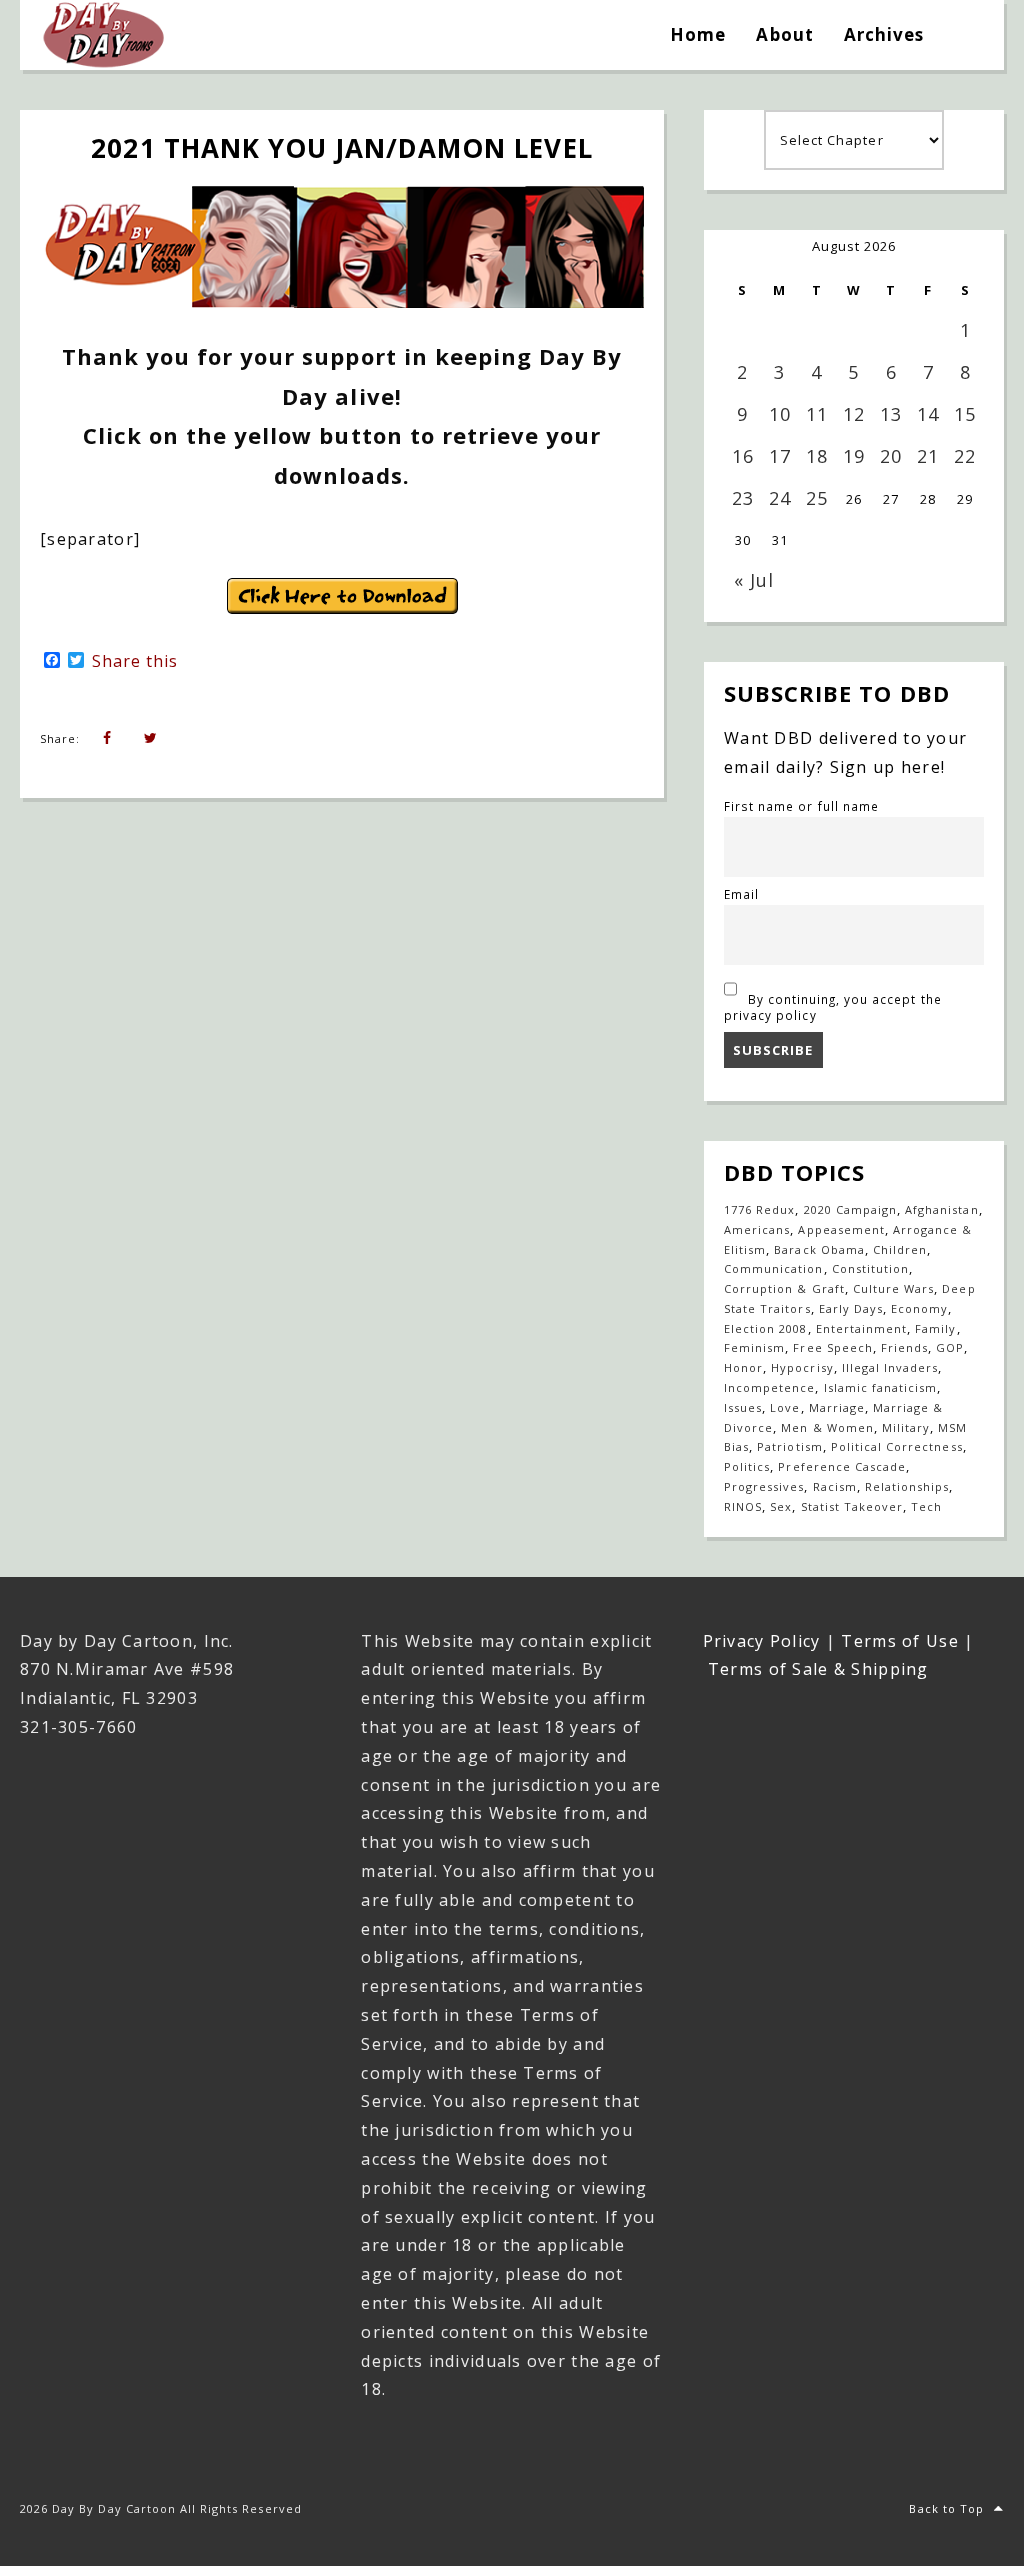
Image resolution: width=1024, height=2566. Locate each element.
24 (780, 498)
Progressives (764, 1486)
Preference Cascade (842, 1466)
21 (928, 456)
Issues (743, 1407)
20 (891, 456)
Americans (757, 1229)
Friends (904, 1347)
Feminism (754, 1347)
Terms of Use (899, 1641)
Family (935, 1328)
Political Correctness (897, 1446)
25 (817, 498)
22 (965, 456)
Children (900, 1249)
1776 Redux (759, 1209)
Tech (926, 1506)
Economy (919, 1308)
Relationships (907, 1486)
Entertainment (862, 1328)
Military (906, 1427)
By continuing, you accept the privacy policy (833, 1007)
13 (891, 414)
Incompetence (769, 1387)
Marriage (837, 1407)
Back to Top (946, 2508)
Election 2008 (766, 1328)
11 (817, 414)
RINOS (743, 1506)
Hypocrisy (802, 1367)
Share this (135, 661)
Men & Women (827, 1427)
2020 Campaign (851, 1209)
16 (743, 456)
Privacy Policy (762, 1641)
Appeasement (841, 1229)
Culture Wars (893, 1288)
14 (928, 414)
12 (854, 414)
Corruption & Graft (784, 1288)
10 (780, 414)
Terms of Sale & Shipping (818, 1669)
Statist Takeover (852, 1506)
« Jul (754, 580)
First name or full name (801, 806)
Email (741, 894)
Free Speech (832, 1347)
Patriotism (789, 1446)
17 (780, 456)
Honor (743, 1367)
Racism (835, 1486)
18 (817, 456)
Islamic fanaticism (881, 1387)
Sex (781, 1506)
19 (854, 456)
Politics (747, 1466)
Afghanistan (941, 1209)
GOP (950, 1347)
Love (785, 1407)
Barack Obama (819, 1249)
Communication (774, 1268)
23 (743, 498)
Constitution (870, 1268)
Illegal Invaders (890, 1367)
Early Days (851, 1308)
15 (965, 414)
